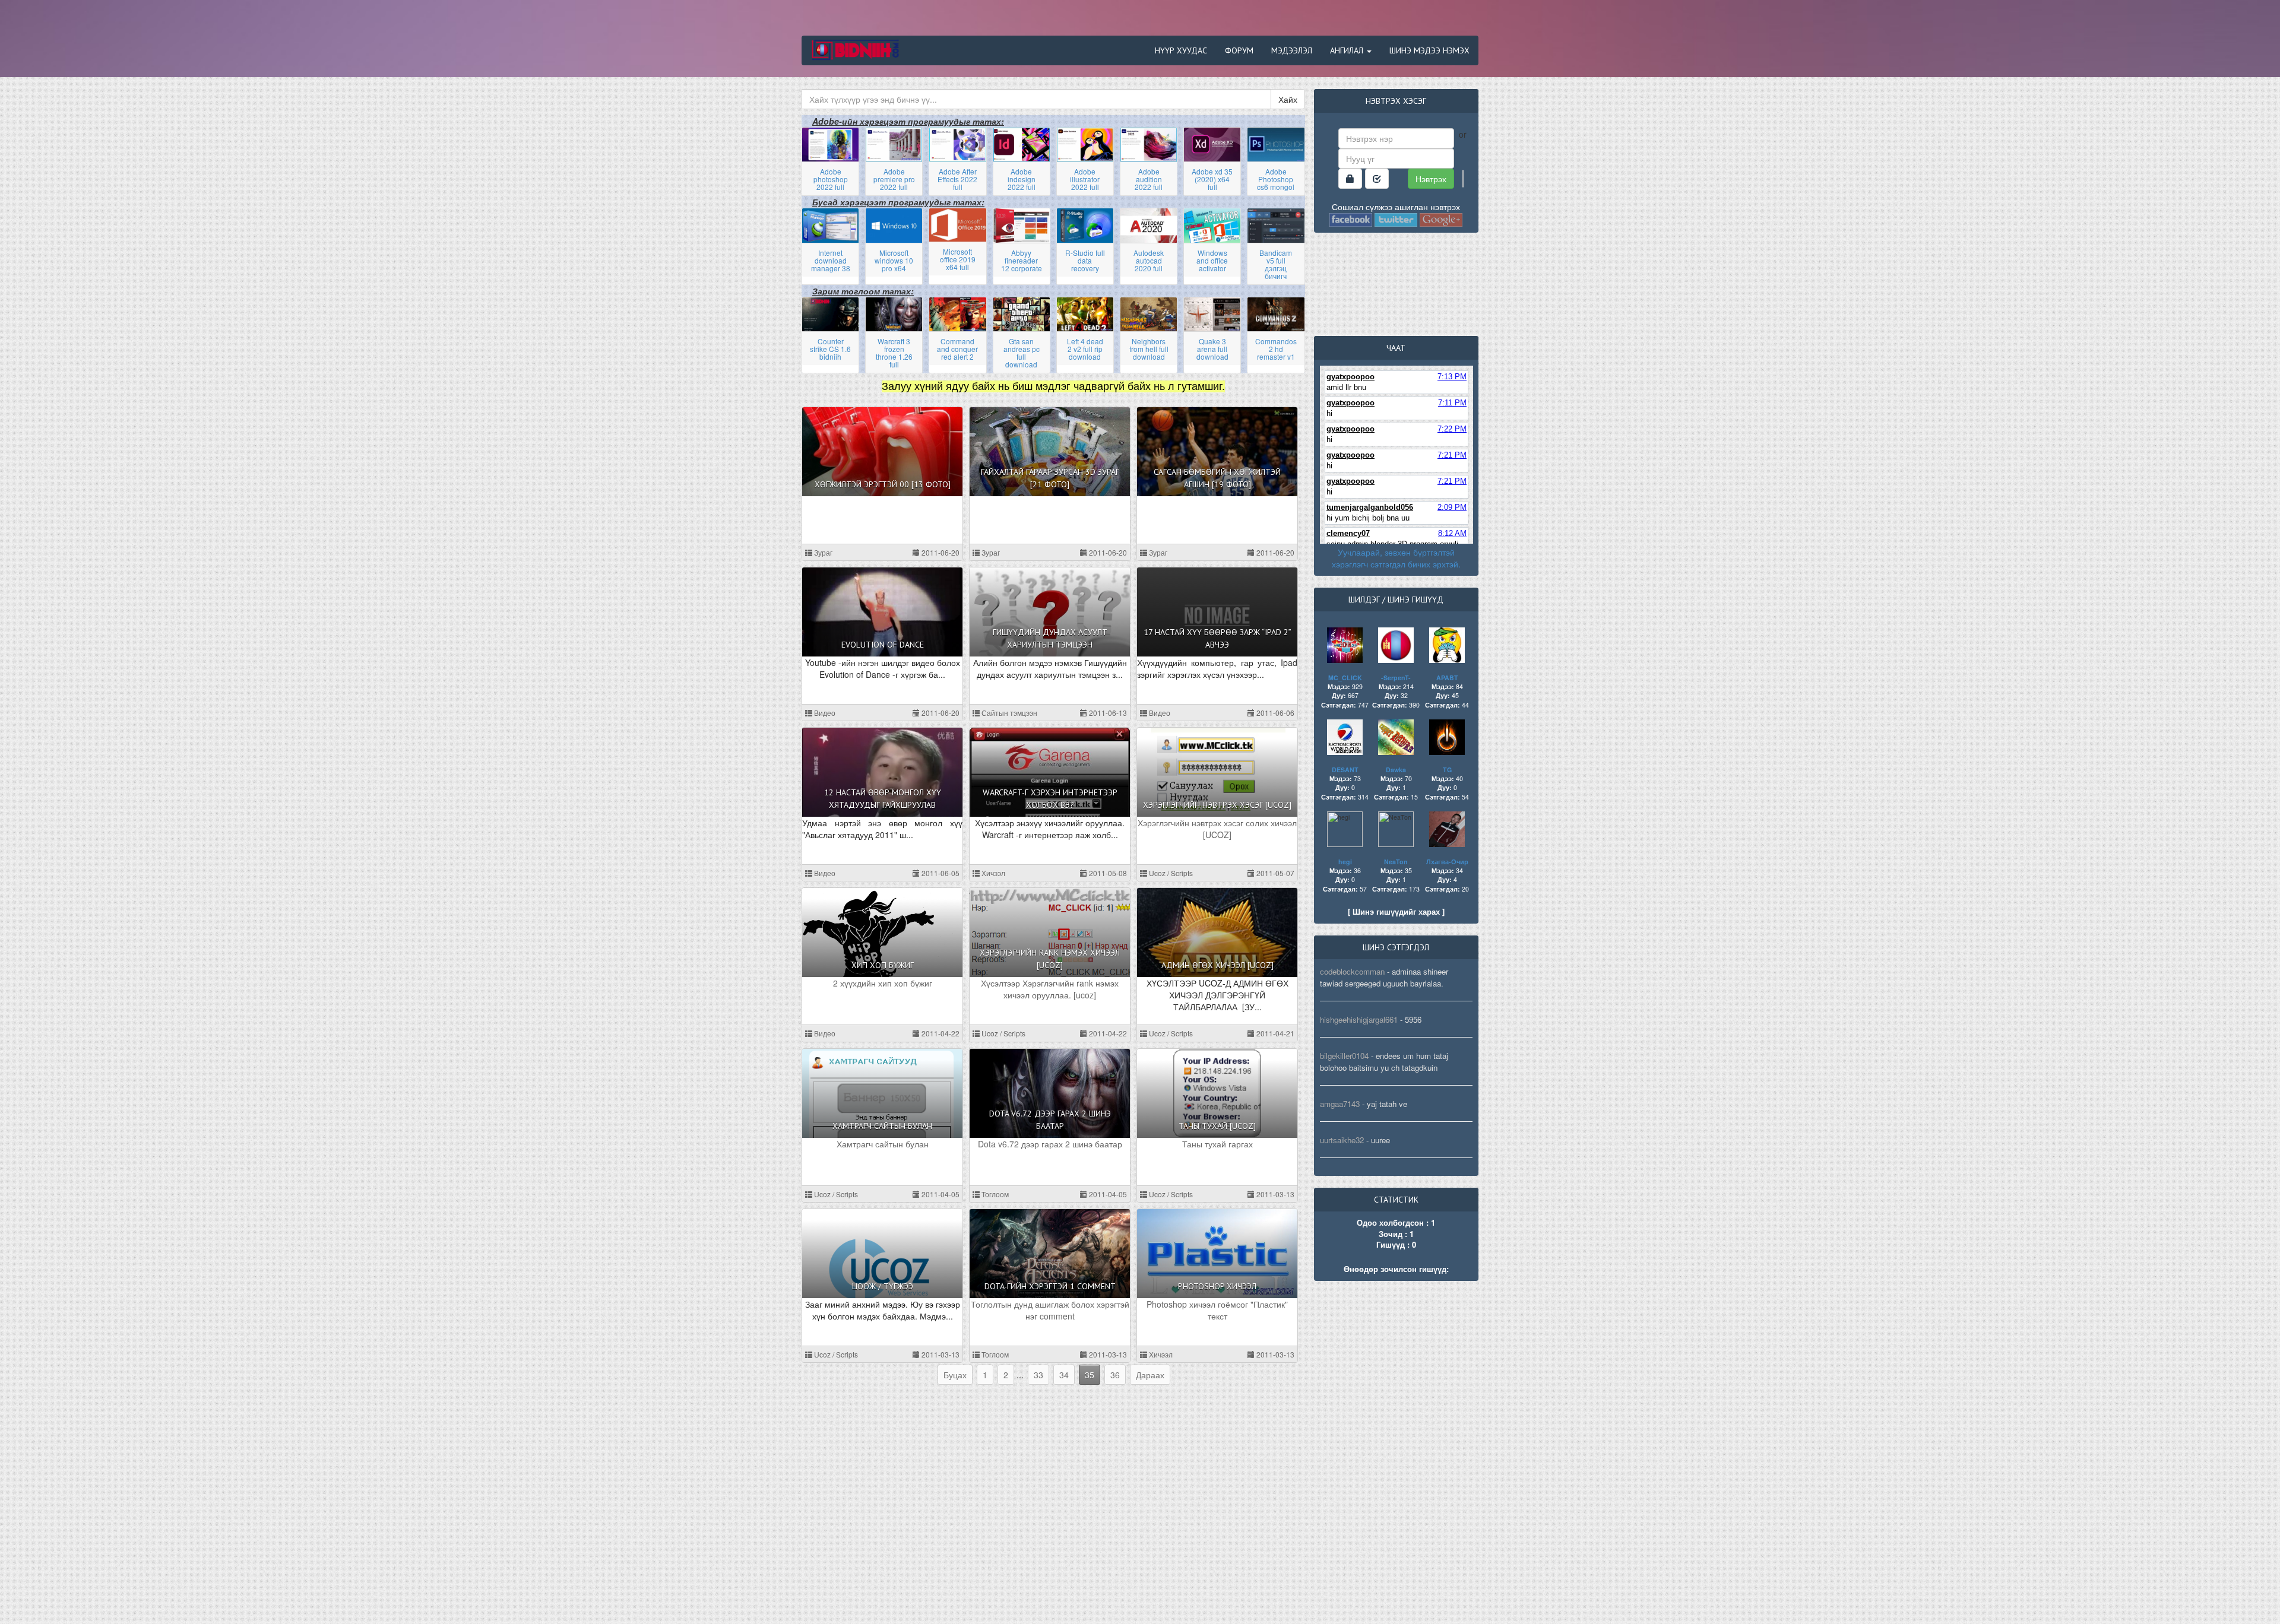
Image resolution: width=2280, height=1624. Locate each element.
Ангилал (1348, 50)
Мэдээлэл (1292, 50)
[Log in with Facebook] (1351, 218)
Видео (824, 713)
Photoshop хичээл (1217, 1286)
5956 (1413, 1019)
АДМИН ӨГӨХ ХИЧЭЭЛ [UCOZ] (1217, 965)
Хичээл (992, 873)
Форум (1239, 50)
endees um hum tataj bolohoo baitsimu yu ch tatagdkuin (1384, 1062)
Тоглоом (994, 1194)
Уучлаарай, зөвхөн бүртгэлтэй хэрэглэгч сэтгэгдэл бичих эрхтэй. (1396, 558)
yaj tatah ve (1387, 1104)
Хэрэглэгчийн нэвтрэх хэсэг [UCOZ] (1217, 805)
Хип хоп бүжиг (883, 965)
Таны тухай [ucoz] (1217, 1126)
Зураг (822, 552)
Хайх (1288, 99)
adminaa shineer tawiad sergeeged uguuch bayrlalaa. (1384, 977)
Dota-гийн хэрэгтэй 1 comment (1050, 1286)
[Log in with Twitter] (1396, 218)
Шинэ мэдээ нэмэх (1429, 50)
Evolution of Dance (883, 645)
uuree (1380, 1140)
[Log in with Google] (1463, 179)
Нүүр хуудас (1181, 50)
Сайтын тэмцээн (1008, 713)
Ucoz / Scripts (1170, 873)
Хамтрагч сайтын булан (882, 1126)
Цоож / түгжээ (883, 1286)
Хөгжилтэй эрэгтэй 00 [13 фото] (883, 484)
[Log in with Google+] (1441, 218)
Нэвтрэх (1431, 179)
